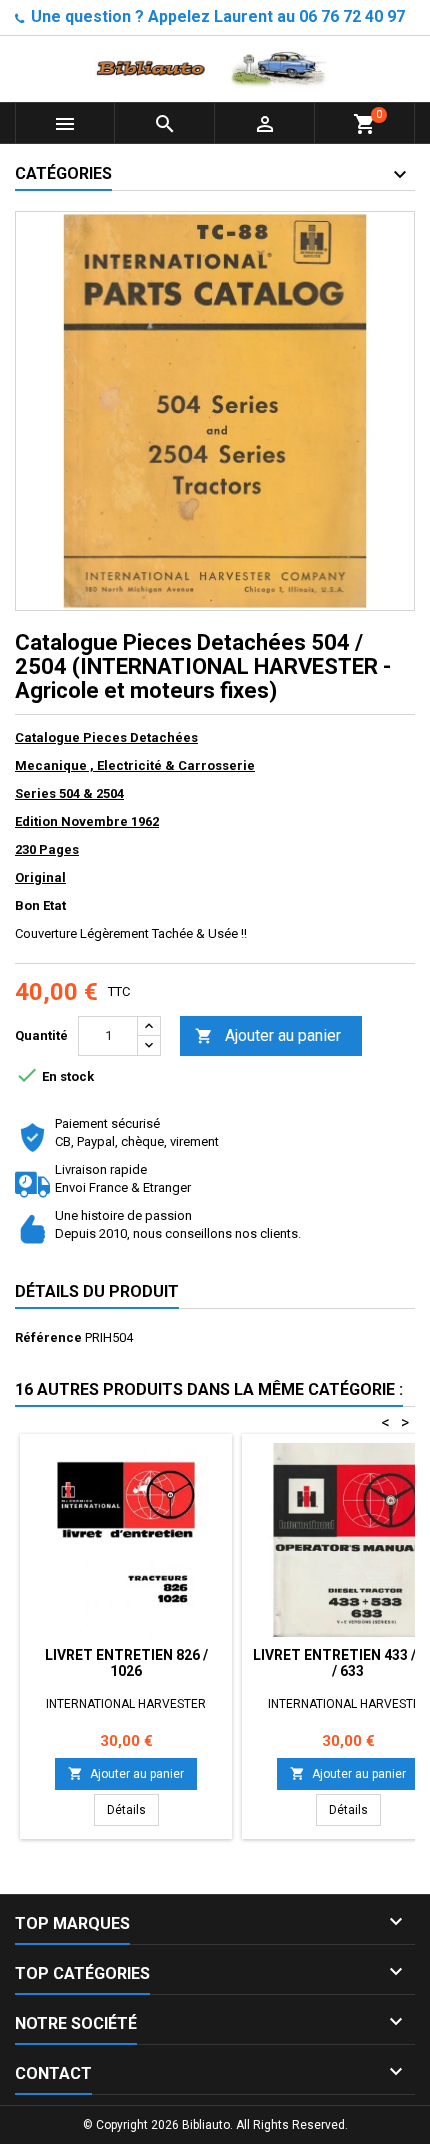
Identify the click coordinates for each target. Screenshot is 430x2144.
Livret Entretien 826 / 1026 (126, 1663)
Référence (48, 1337)
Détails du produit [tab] (97, 1291)
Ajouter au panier (268, 1035)
